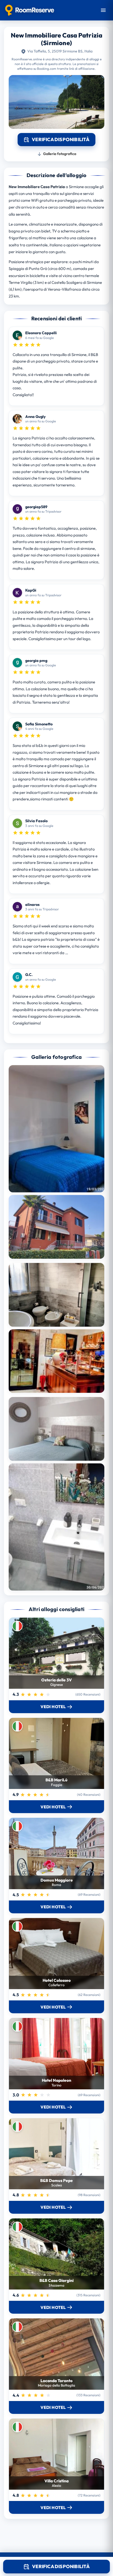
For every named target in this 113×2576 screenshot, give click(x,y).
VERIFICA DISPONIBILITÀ (61, 2566)
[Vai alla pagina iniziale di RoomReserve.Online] (30, 10)
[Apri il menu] (103, 10)
